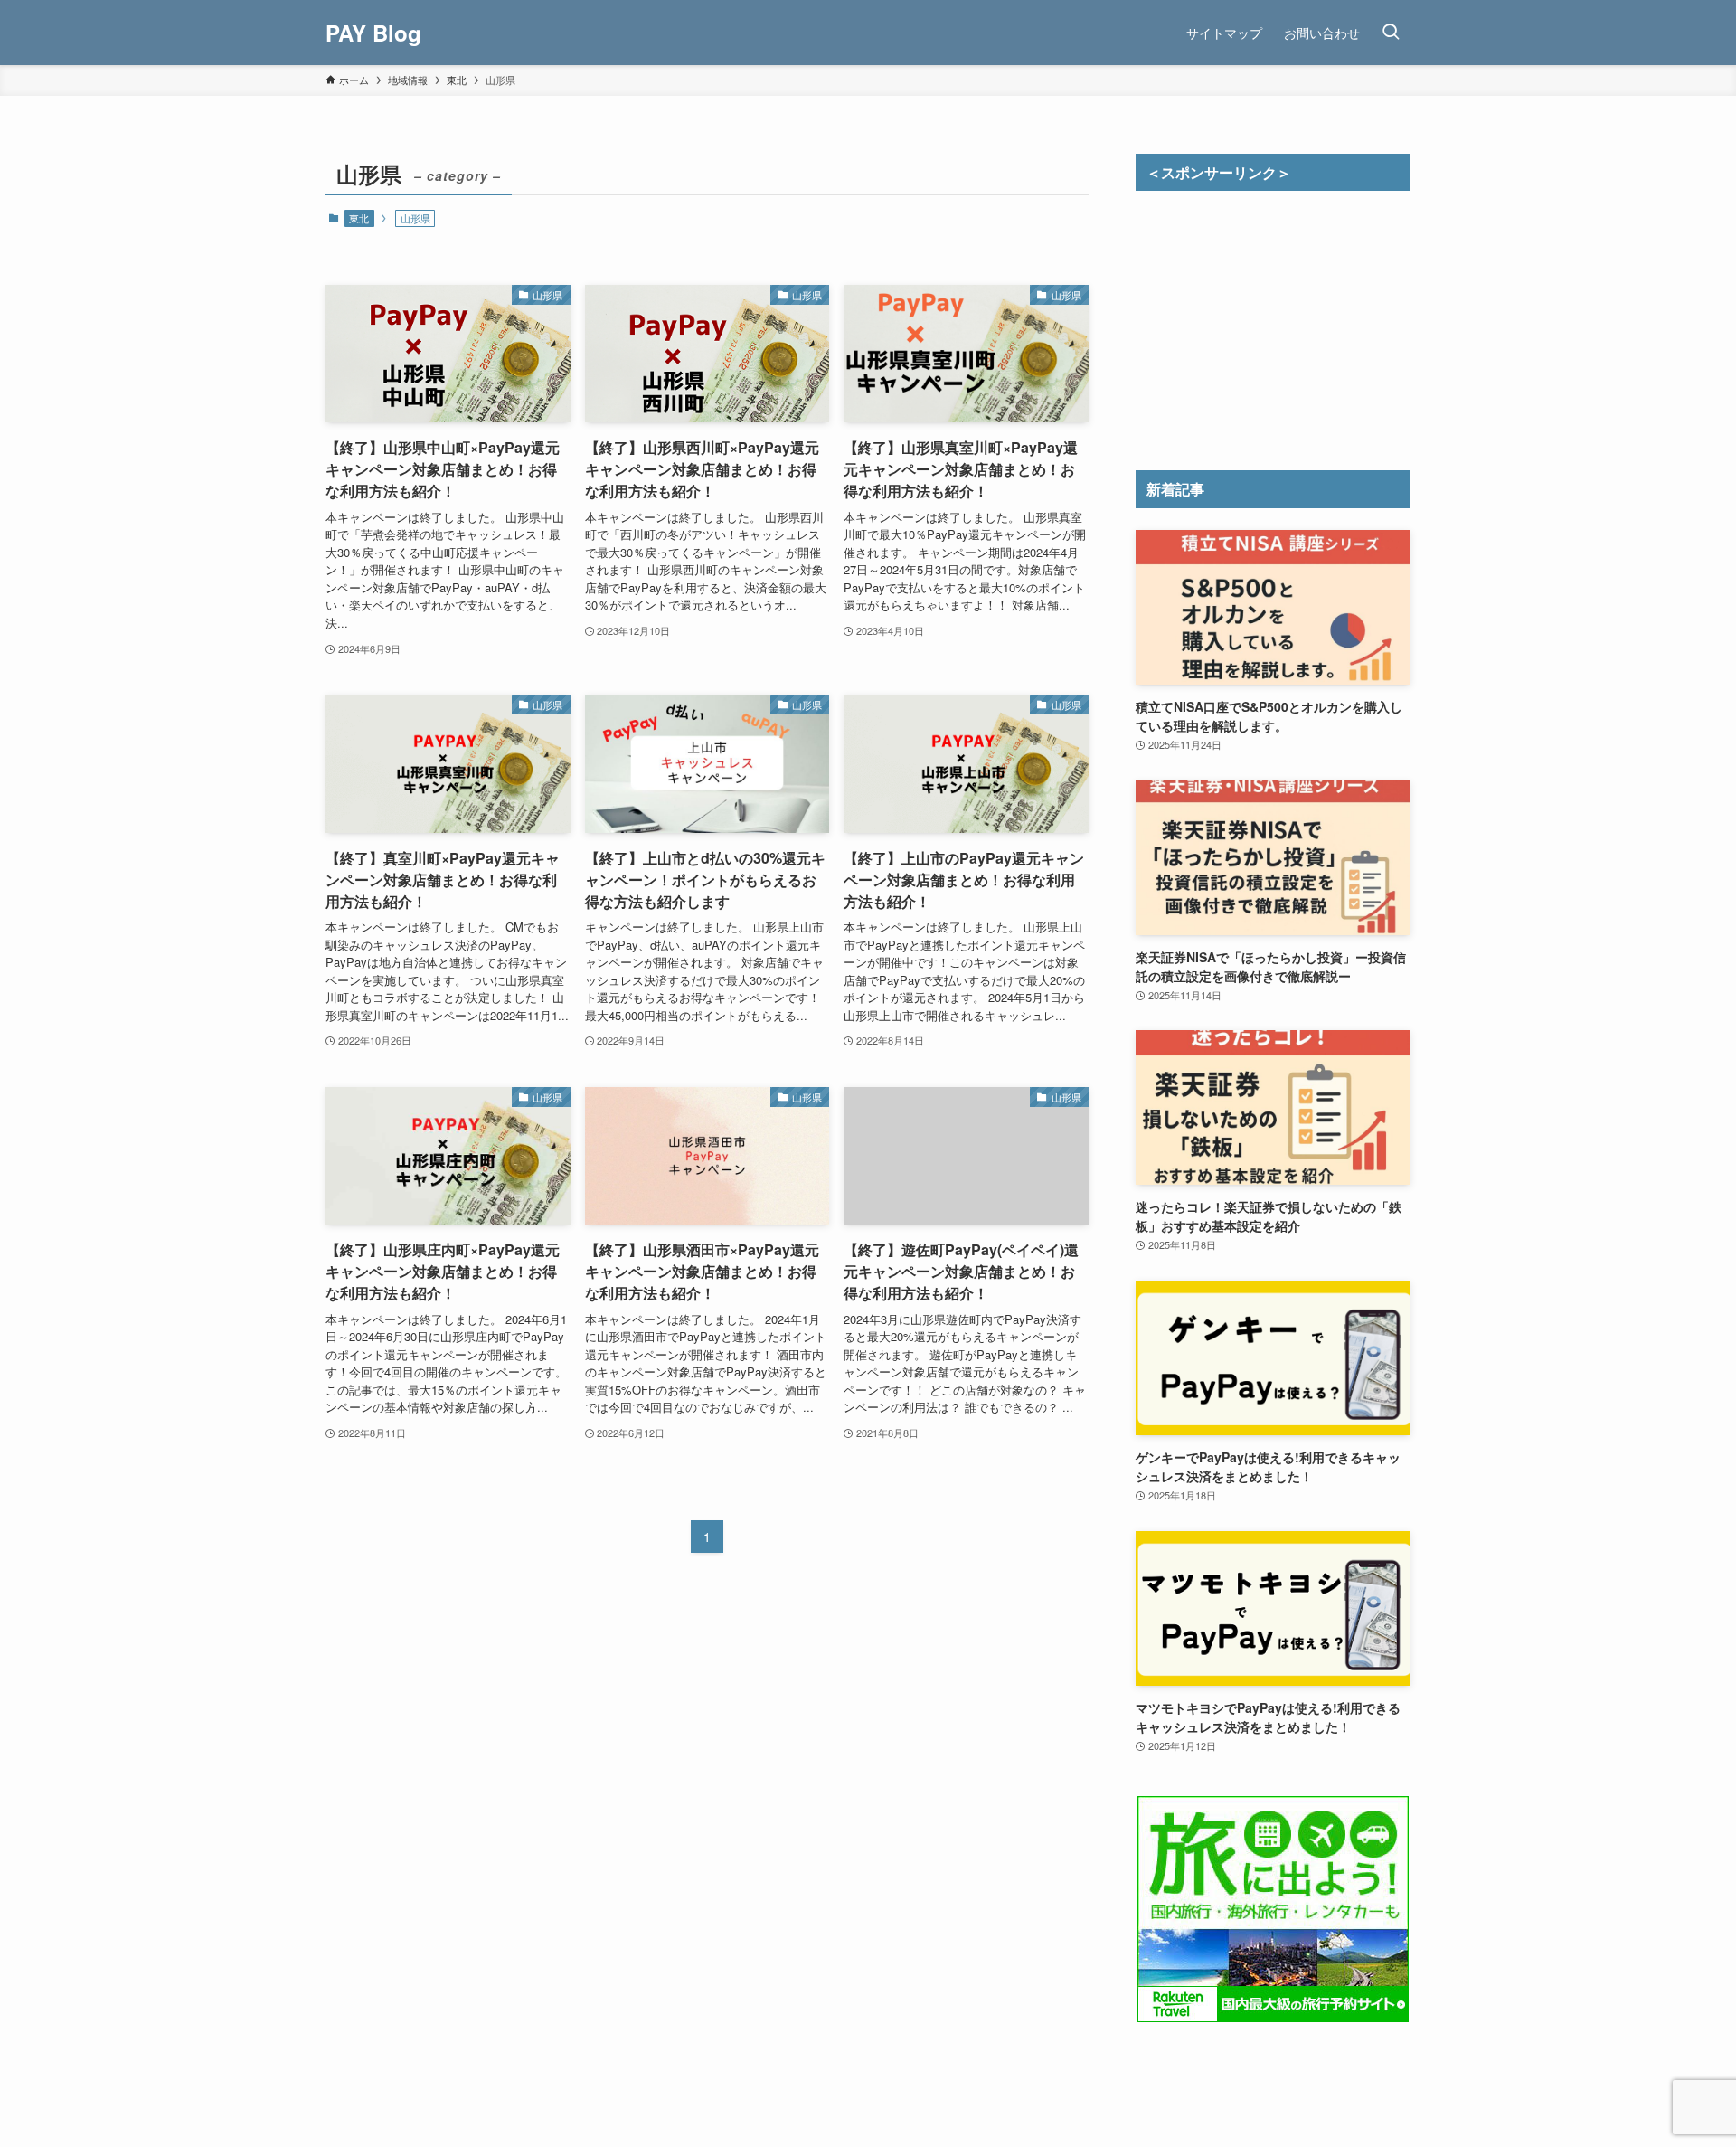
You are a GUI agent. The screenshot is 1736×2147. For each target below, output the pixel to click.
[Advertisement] (1273, 326)
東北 (359, 218)
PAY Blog (373, 33)
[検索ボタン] (1391, 33)
